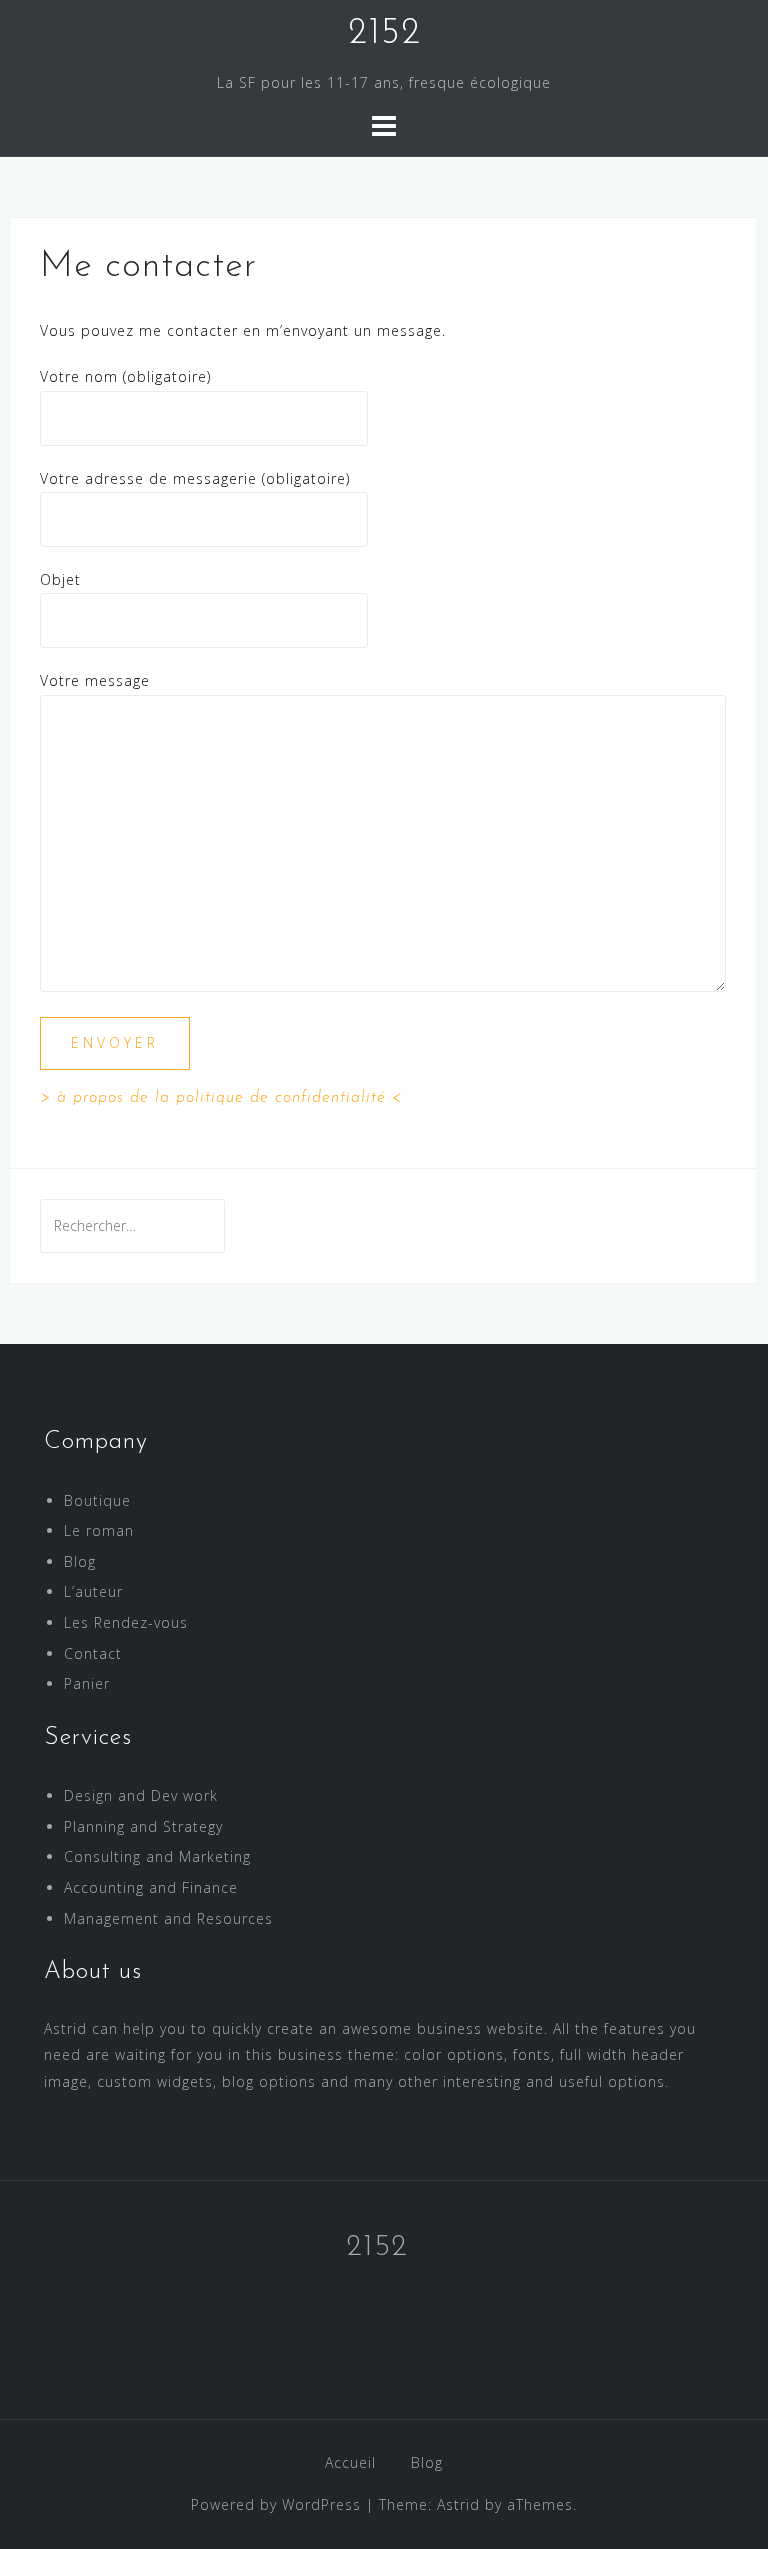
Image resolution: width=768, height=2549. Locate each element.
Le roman (99, 1530)
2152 (384, 34)
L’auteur (93, 1591)
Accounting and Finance (151, 1887)
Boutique (97, 1500)
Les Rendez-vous (126, 1622)
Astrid (458, 2504)
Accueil (350, 2462)
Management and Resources (168, 1918)
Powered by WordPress (276, 2504)
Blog (80, 1561)
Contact (93, 1653)
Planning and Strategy (143, 1826)
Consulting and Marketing (157, 1856)
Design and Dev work (141, 1795)
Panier (87, 1683)
